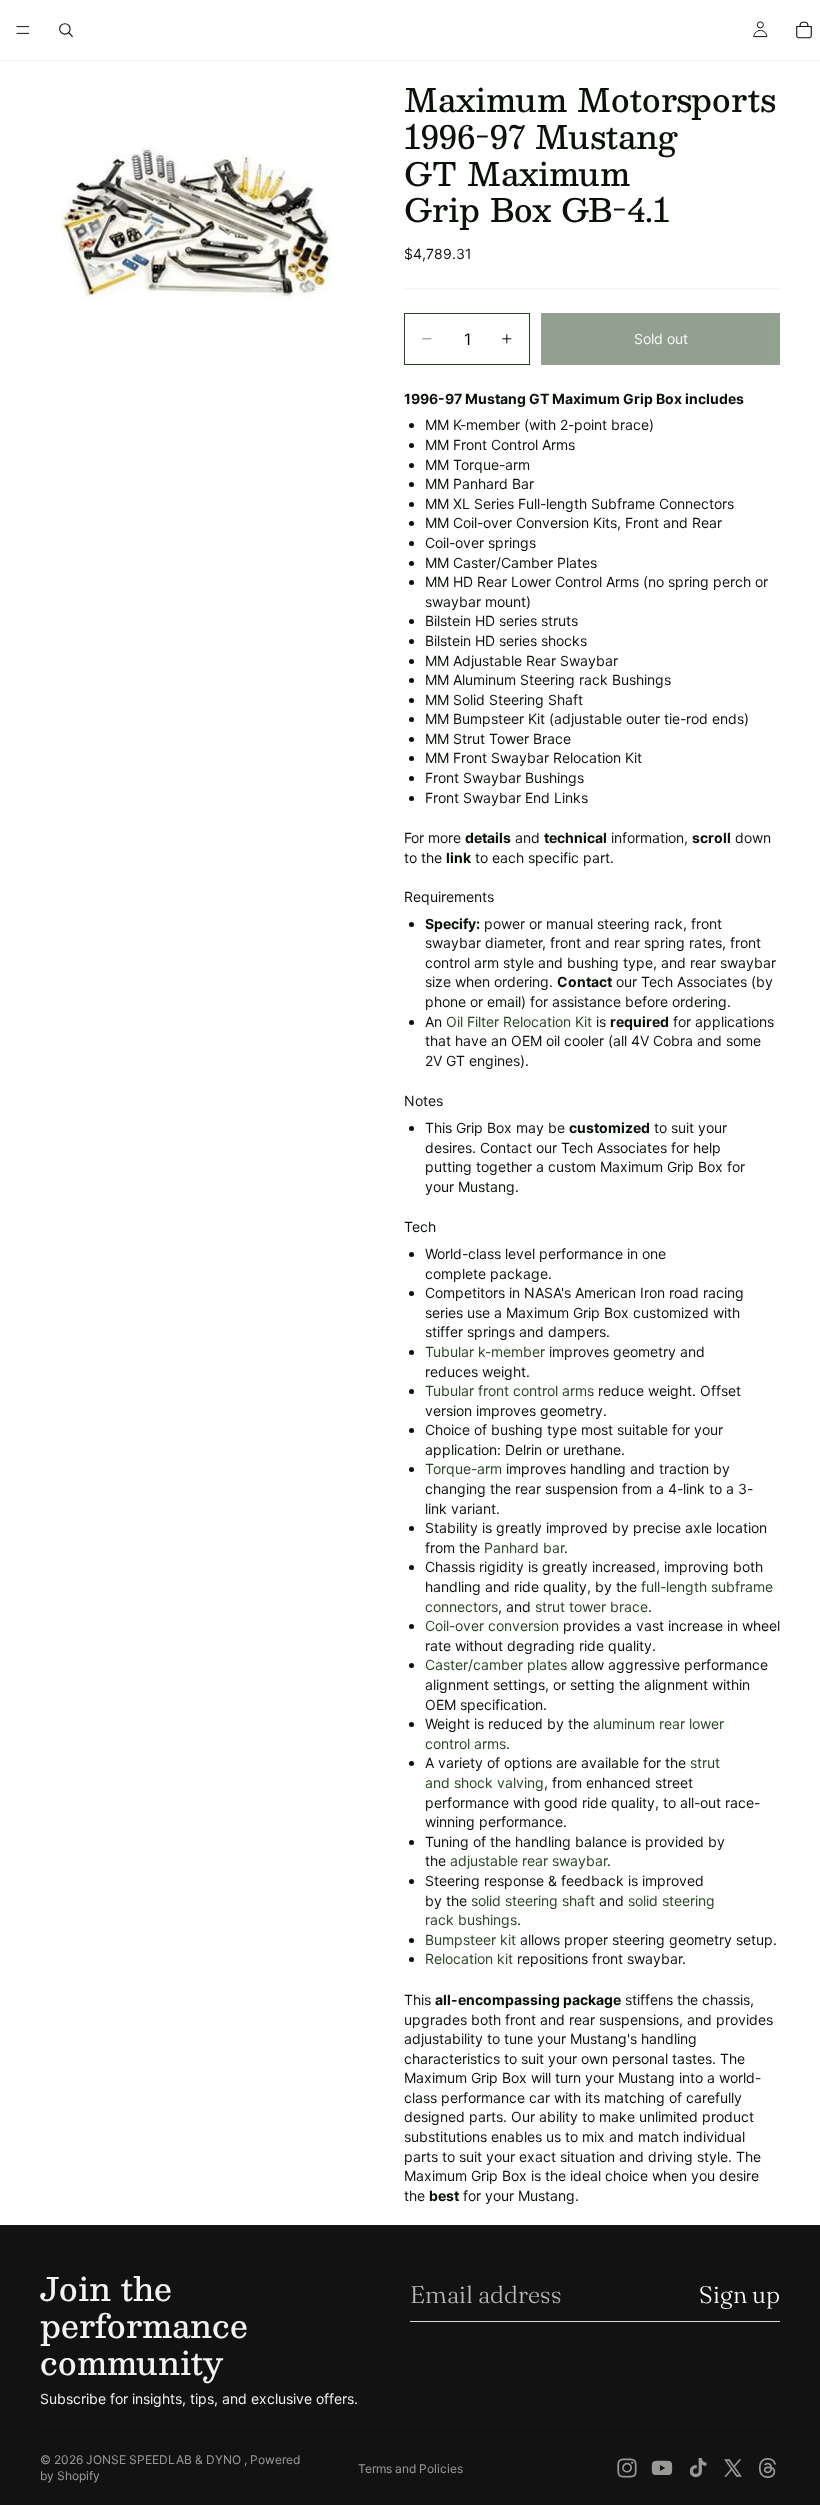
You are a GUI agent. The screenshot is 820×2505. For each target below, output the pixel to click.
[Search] (66, 30)
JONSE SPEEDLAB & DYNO (165, 2459)
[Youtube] (662, 2468)
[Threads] (768, 2468)
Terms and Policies (410, 2468)
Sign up (739, 2294)
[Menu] (23, 30)
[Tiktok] (698, 2468)
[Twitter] (733, 2468)
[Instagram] (627, 2468)
